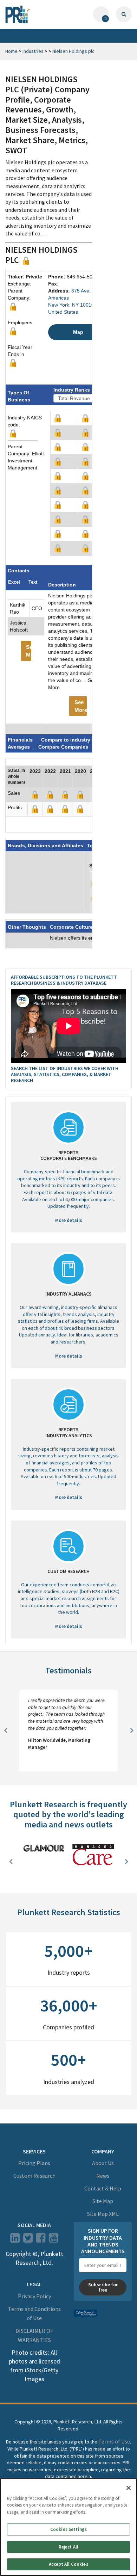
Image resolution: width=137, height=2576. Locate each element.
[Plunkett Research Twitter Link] (28, 2240)
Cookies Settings (68, 2529)
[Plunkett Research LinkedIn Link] (15, 2240)
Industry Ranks (72, 390)
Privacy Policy (34, 2296)
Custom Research (34, 2176)
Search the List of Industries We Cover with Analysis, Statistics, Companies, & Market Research (65, 1074)
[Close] (129, 2488)
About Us (103, 2163)
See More (29, 651)
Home (11, 51)
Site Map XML (103, 2214)
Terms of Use (114, 2441)
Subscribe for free (103, 2287)
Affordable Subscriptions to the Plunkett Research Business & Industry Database (64, 980)
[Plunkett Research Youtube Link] (54, 2240)
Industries (33, 51)
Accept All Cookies (68, 2564)
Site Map (103, 2201)
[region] (68, 2527)
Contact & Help (103, 2188)
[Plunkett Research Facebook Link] (41, 2240)
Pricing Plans (34, 2163)
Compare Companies (63, 747)
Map (78, 332)
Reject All (68, 2547)
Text (33, 582)
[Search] (124, 14)
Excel (14, 582)
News (103, 2176)
